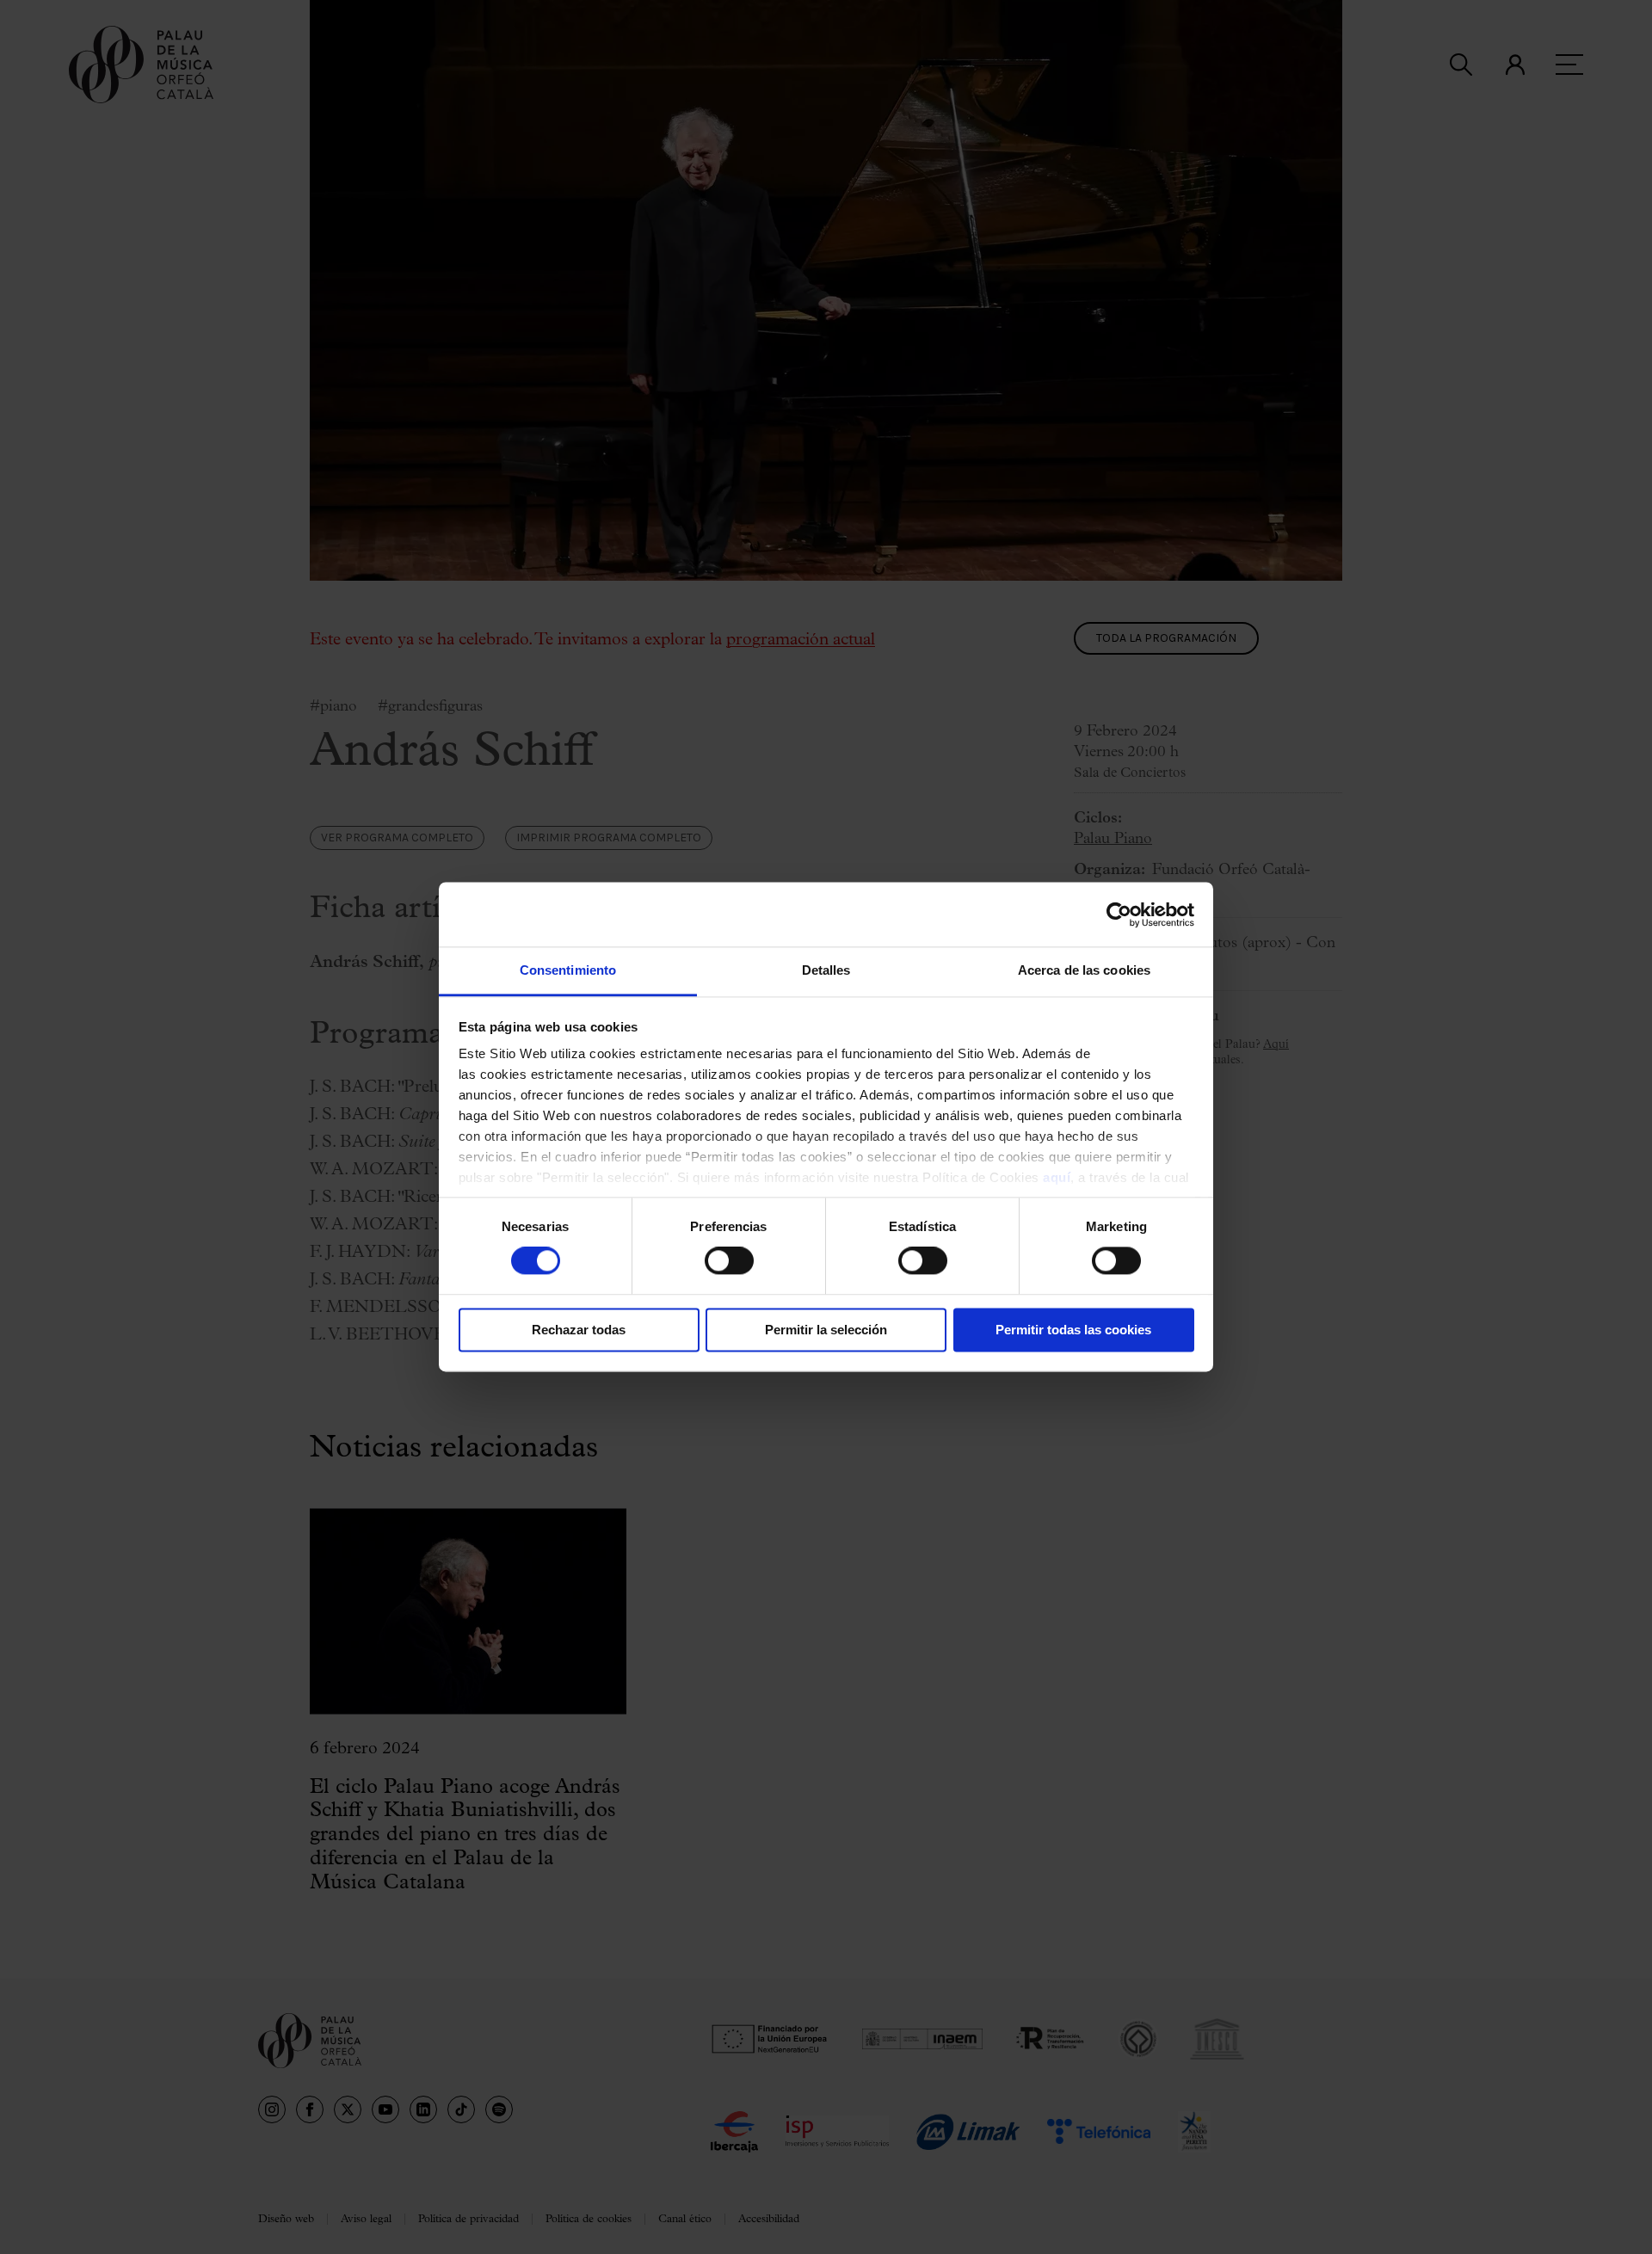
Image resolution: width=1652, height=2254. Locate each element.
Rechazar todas (579, 1330)
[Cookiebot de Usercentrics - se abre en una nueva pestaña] (1119, 915)
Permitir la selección (826, 1330)
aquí (1057, 1177)
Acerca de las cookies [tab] (1084, 970)
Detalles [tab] (826, 970)
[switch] (729, 1261)
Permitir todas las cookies (1073, 1330)
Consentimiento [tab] (568, 970)
